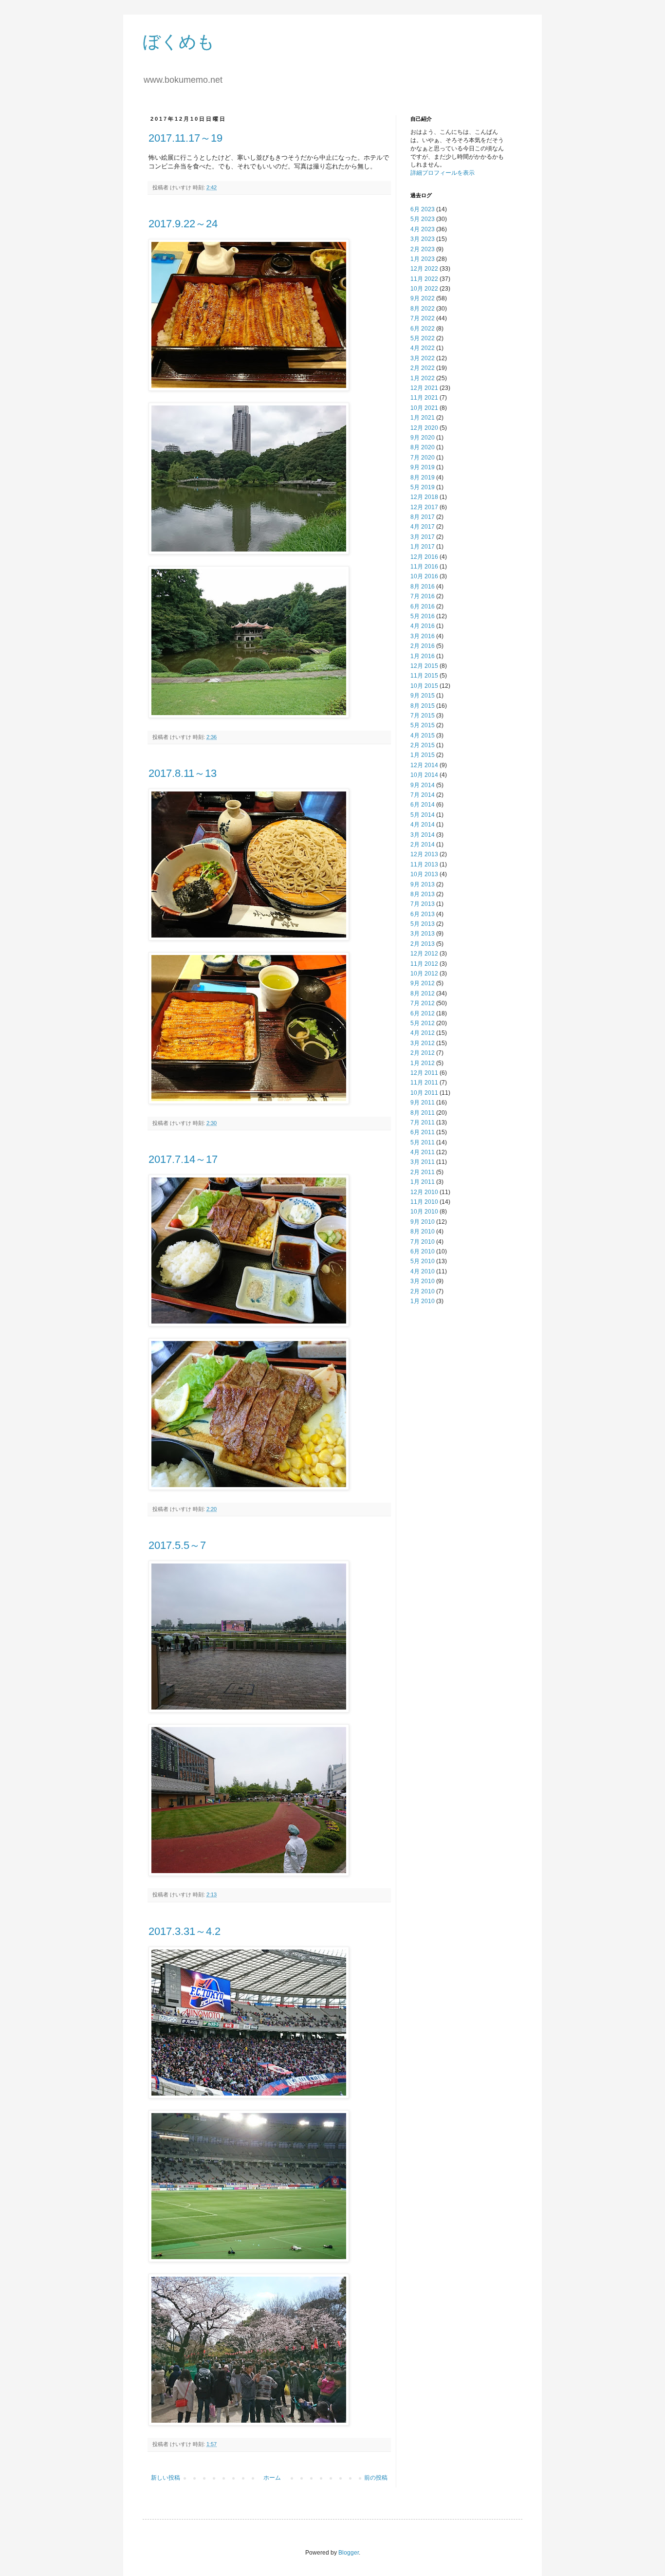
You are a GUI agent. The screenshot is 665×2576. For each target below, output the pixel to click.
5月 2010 (423, 1261)
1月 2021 (423, 418)
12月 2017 (424, 507)
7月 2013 (423, 904)
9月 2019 (423, 467)
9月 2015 (423, 696)
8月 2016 (423, 587)
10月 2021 (424, 408)
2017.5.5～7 (177, 1545)
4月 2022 (423, 348)
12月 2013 (424, 854)
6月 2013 (423, 914)
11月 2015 (424, 676)
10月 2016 (424, 576)
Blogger (349, 2553)
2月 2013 (423, 944)
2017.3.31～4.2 (185, 1931)
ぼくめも (179, 42)
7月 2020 (423, 458)
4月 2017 (423, 527)
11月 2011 (424, 1083)
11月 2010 (424, 1202)
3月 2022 (423, 358)
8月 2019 (423, 478)
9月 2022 (423, 298)
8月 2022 (423, 309)
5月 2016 (423, 616)
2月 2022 (423, 368)
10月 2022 (424, 289)
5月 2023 (423, 219)
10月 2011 (424, 1093)
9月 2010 (423, 1222)
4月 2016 (423, 626)
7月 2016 (423, 596)
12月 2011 (424, 1073)
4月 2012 (423, 1033)
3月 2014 (423, 835)
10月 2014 (424, 775)
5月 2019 (423, 487)
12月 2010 (424, 1192)
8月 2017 (423, 517)
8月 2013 (423, 894)
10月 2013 (424, 874)
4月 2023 (423, 229)
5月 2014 (423, 815)
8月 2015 (423, 706)
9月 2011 (423, 1103)
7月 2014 (423, 795)
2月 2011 (423, 1172)
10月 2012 (424, 974)
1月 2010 (423, 1301)
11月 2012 (424, 964)
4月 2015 (423, 736)
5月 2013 (423, 924)
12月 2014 (424, 765)
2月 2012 (423, 1053)
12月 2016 (424, 557)
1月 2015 (423, 755)
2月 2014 (423, 845)
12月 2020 (424, 428)
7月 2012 (423, 1003)
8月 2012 (423, 994)
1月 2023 (423, 259)
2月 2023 (423, 249)
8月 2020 (423, 447)
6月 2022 (423, 329)
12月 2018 (424, 497)
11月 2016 (424, 567)
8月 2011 (423, 1113)
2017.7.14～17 (183, 1159)
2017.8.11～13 (183, 773)
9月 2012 (423, 983)
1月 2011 (423, 1182)
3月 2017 (423, 537)
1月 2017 (423, 547)
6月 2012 (423, 1013)
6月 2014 (423, 805)
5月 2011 (423, 1142)
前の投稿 (376, 2478)
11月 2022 (424, 279)
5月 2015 (423, 725)
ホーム (272, 2478)
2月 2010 (423, 1291)
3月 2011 (423, 1162)
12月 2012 (424, 954)
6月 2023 (423, 209)
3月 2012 (423, 1043)
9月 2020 (423, 438)
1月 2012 (423, 1063)
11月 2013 (424, 865)
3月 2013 (423, 934)
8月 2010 (423, 1232)
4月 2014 (423, 825)
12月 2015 (424, 666)
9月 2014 (423, 785)
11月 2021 (424, 398)
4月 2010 (423, 1271)
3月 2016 (423, 636)
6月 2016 (423, 607)
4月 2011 (423, 1152)
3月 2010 (423, 1281)
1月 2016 (423, 656)
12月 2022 (424, 269)
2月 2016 (423, 646)
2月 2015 (423, 745)
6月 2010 (423, 1251)
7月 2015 (423, 716)
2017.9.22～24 (183, 224)
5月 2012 (423, 1023)
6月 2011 (423, 1132)
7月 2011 (423, 1122)
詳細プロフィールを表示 (443, 173)
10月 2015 (424, 686)
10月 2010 (424, 1212)
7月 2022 (423, 318)
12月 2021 (424, 388)
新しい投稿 (166, 2478)
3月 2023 (423, 239)
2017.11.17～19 (185, 138)
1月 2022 (423, 378)
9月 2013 (423, 884)
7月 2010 (423, 1242)
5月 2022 (423, 338)
